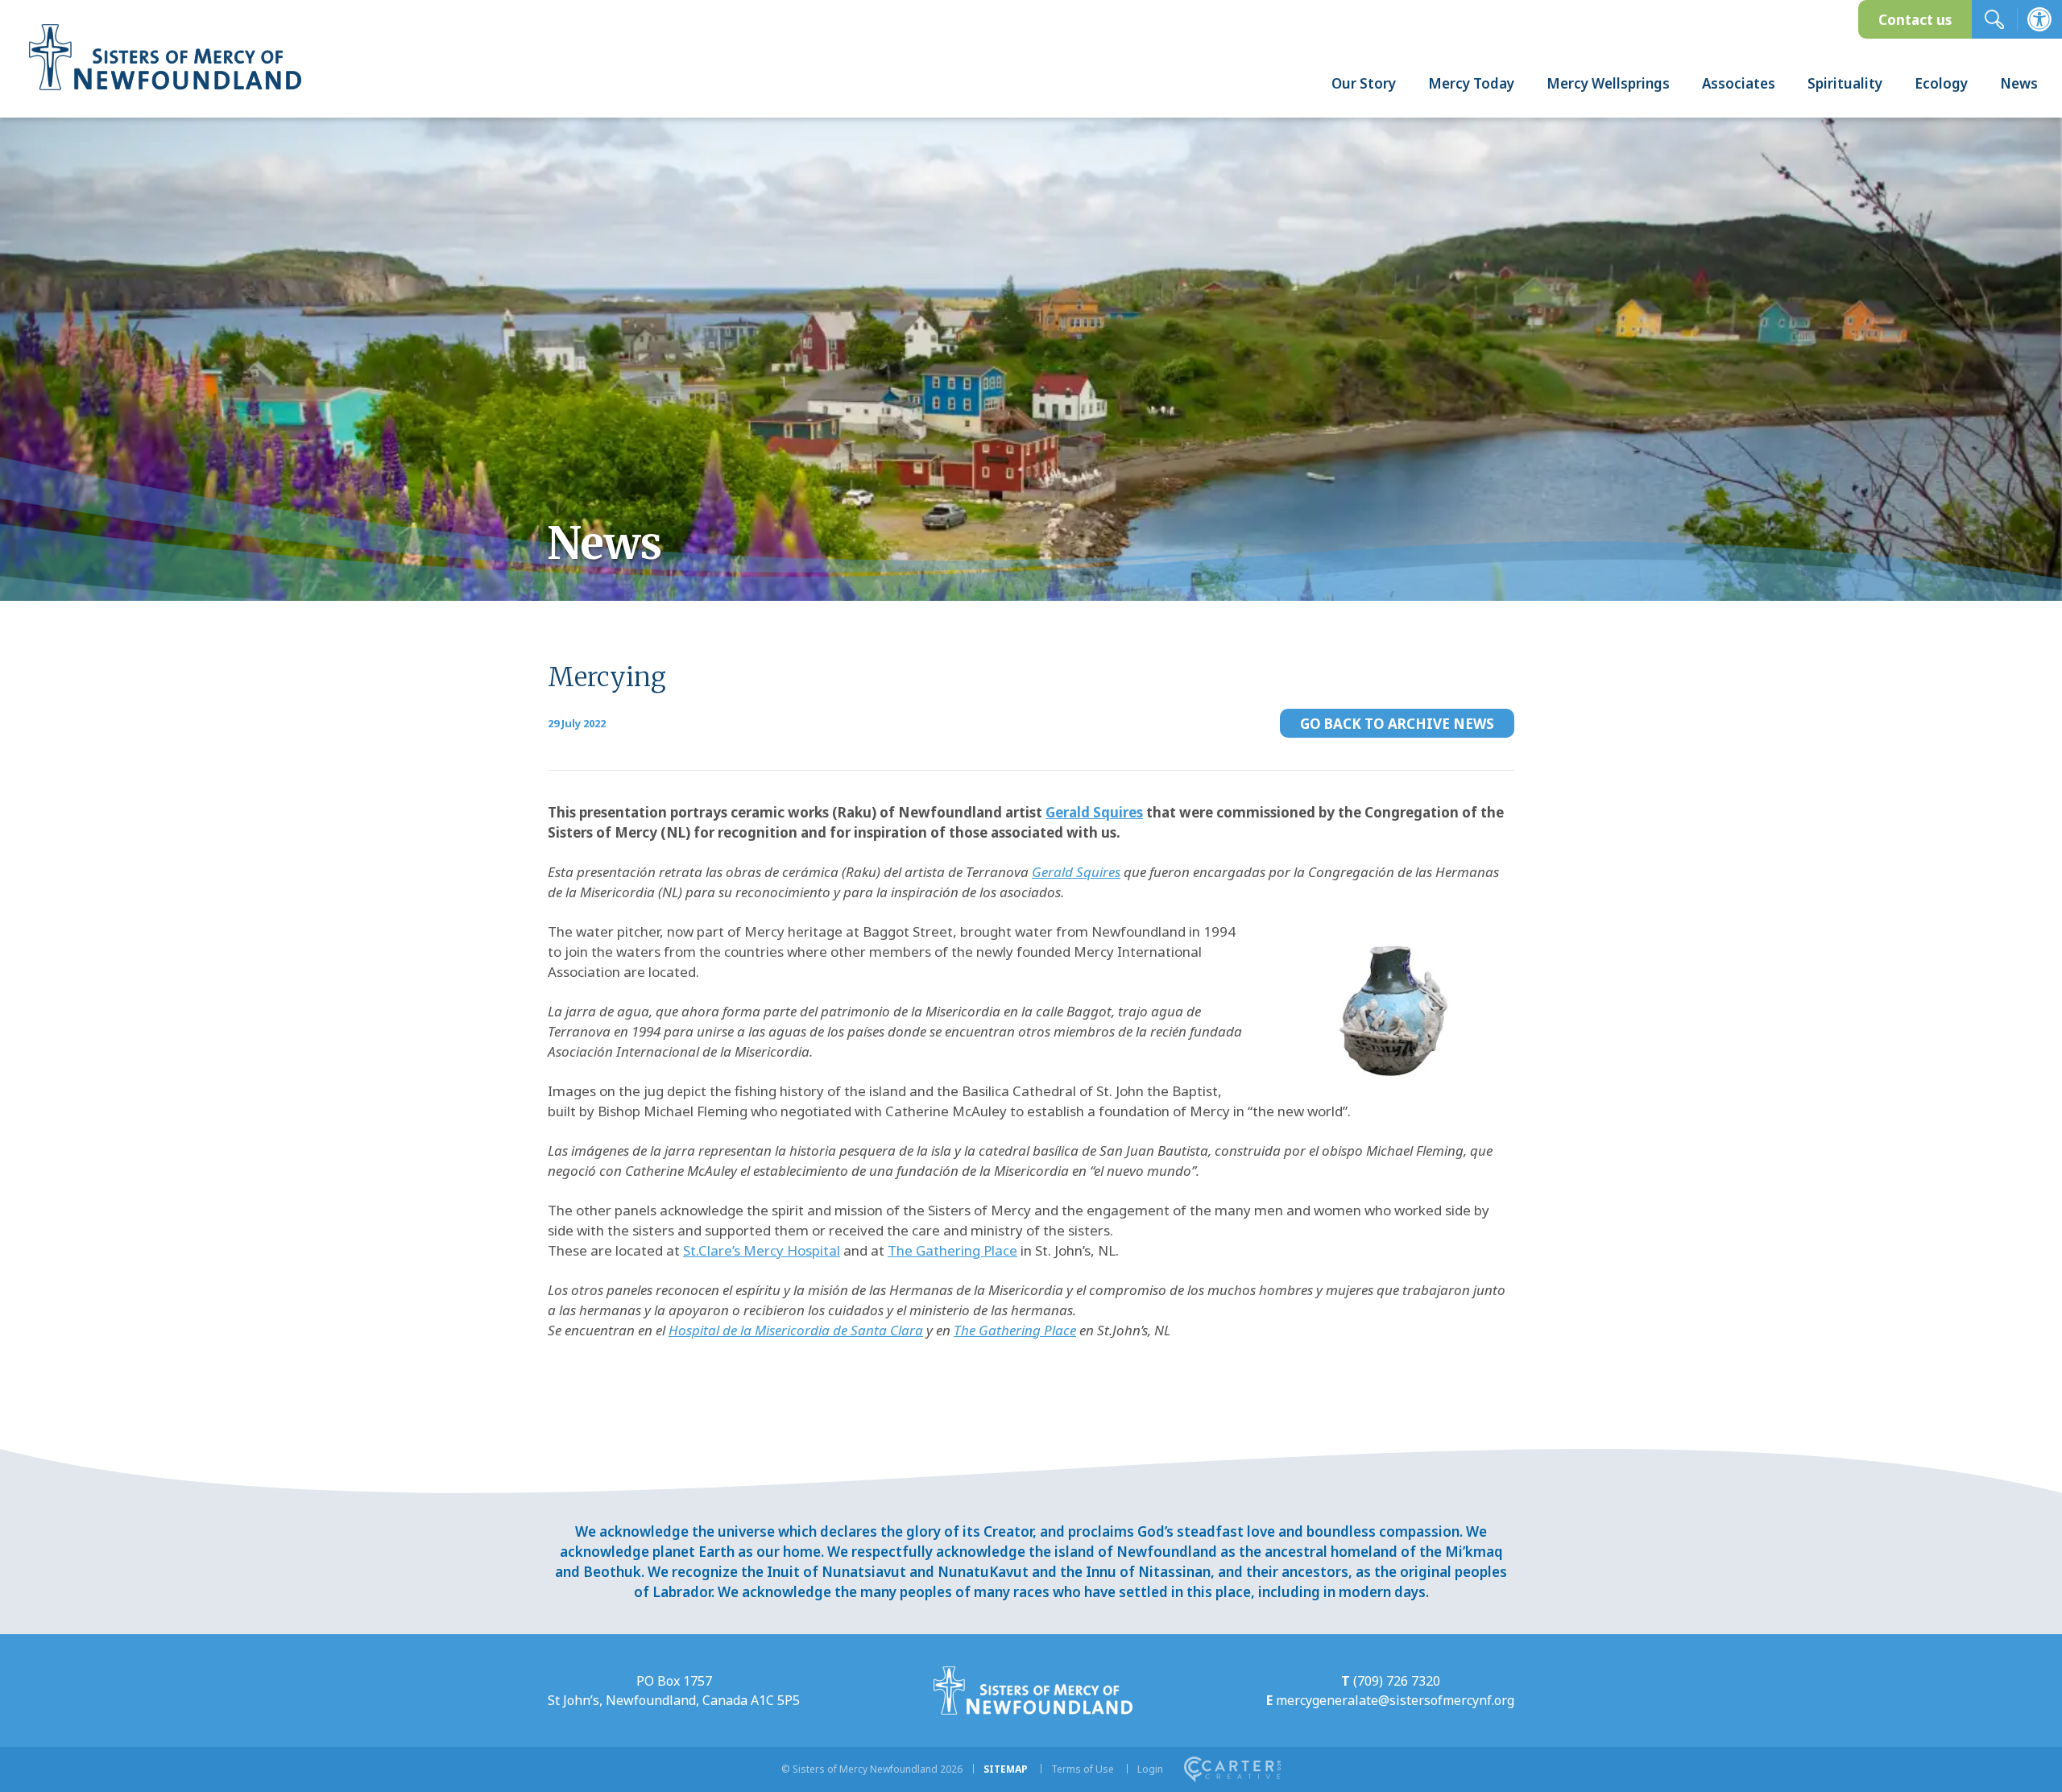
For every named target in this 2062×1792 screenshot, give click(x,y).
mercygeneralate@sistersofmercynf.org (1395, 1700)
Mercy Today (1471, 83)
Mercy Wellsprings (1608, 83)
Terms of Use (1083, 1769)
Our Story (1364, 83)
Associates (1739, 83)
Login (1150, 1769)
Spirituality (1845, 83)
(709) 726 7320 (1397, 1681)
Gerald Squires (1094, 812)
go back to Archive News (1397, 724)
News (2019, 83)
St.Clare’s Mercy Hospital (762, 1250)
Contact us (1915, 20)
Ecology (1941, 83)
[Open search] (1994, 19)
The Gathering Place (952, 1250)
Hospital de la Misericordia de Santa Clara (796, 1330)
